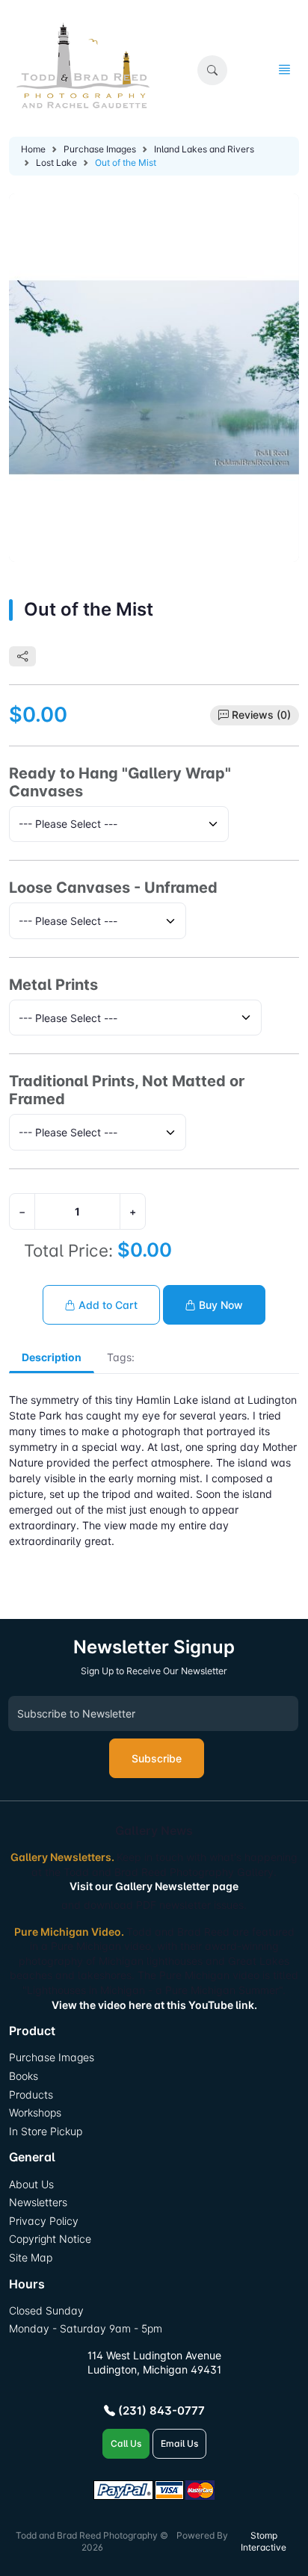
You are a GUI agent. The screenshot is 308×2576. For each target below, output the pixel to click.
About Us (31, 2184)
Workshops (35, 2112)
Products (31, 2094)
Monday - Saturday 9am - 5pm (86, 2328)
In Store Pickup (46, 2131)
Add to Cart (107, 1305)
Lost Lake (56, 162)
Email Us (179, 2443)
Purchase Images (100, 149)
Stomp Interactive (264, 2542)
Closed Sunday (46, 2310)
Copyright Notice (50, 2239)
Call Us (126, 2443)
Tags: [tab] (121, 1357)
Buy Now (219, 1305)
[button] (212, 70)
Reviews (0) (261, 715)
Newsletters (38, 2202)
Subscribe (157, 1758)
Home (33, 149)
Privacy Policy (44, 2221)
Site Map (31, 2257)
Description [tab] (52, 1357)
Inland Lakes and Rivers (204, 149)
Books (24, 2076)
